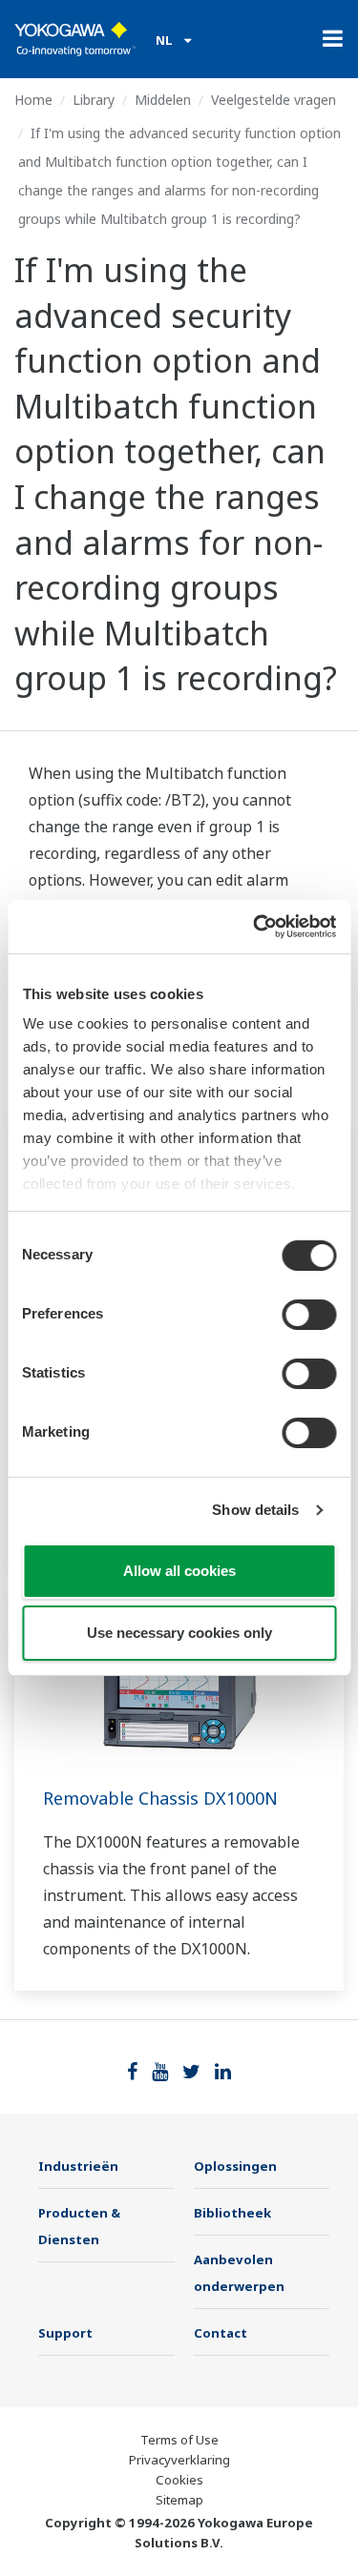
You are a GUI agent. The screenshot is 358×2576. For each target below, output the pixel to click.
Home (33, 100)
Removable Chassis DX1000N (160, 1798)
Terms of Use (179, 2440)
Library (94, 100)
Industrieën (78, 2166)
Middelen (163, 100)
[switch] (309, 1315)
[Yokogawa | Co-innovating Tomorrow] (75, 39)
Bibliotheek (232, 2213)
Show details (255, 1510)
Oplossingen (235, 2166)
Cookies (179, 2480)
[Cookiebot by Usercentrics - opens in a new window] (255, 927)
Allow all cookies (179, 1571)
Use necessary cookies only (179, 1633)
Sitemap (179, 2500)
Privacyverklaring (179, 2460)
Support (65, 2333)
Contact (221, 2333)
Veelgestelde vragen (274, 100)
